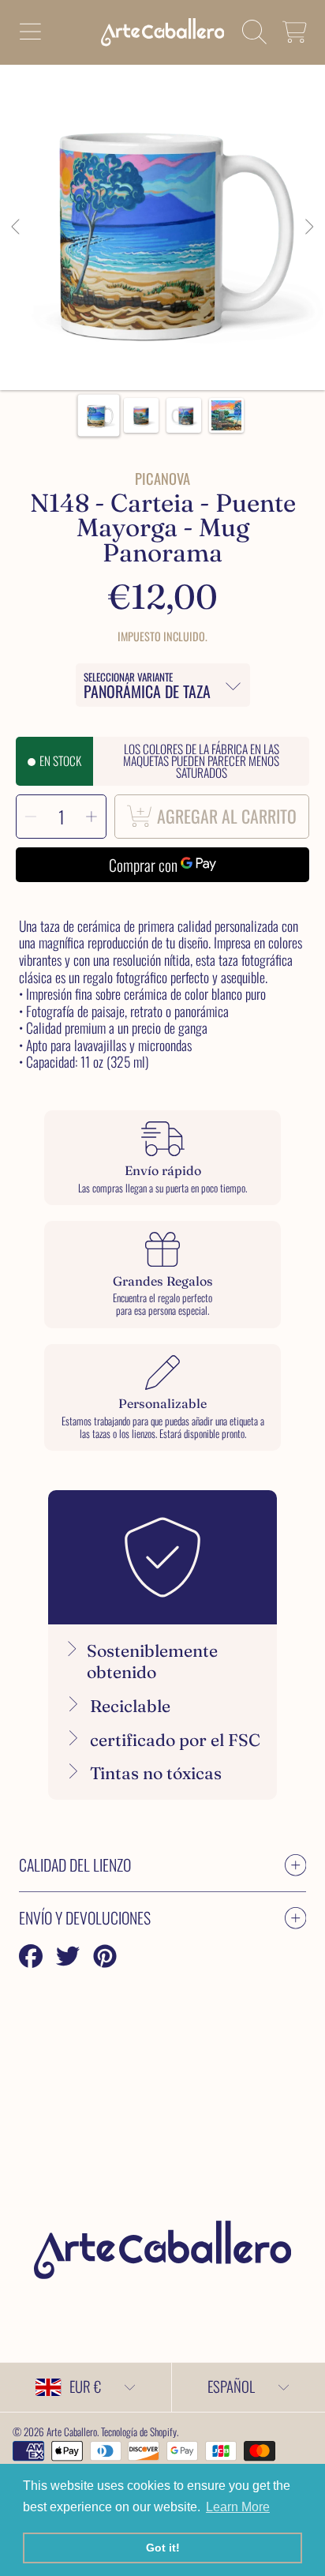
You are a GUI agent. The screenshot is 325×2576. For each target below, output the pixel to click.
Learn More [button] (238, 2507)
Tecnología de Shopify (139, 2431)
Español (231, 2386)
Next (308, 227)
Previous (17, 227)
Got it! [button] (163, 2548)
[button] (30, 32)
